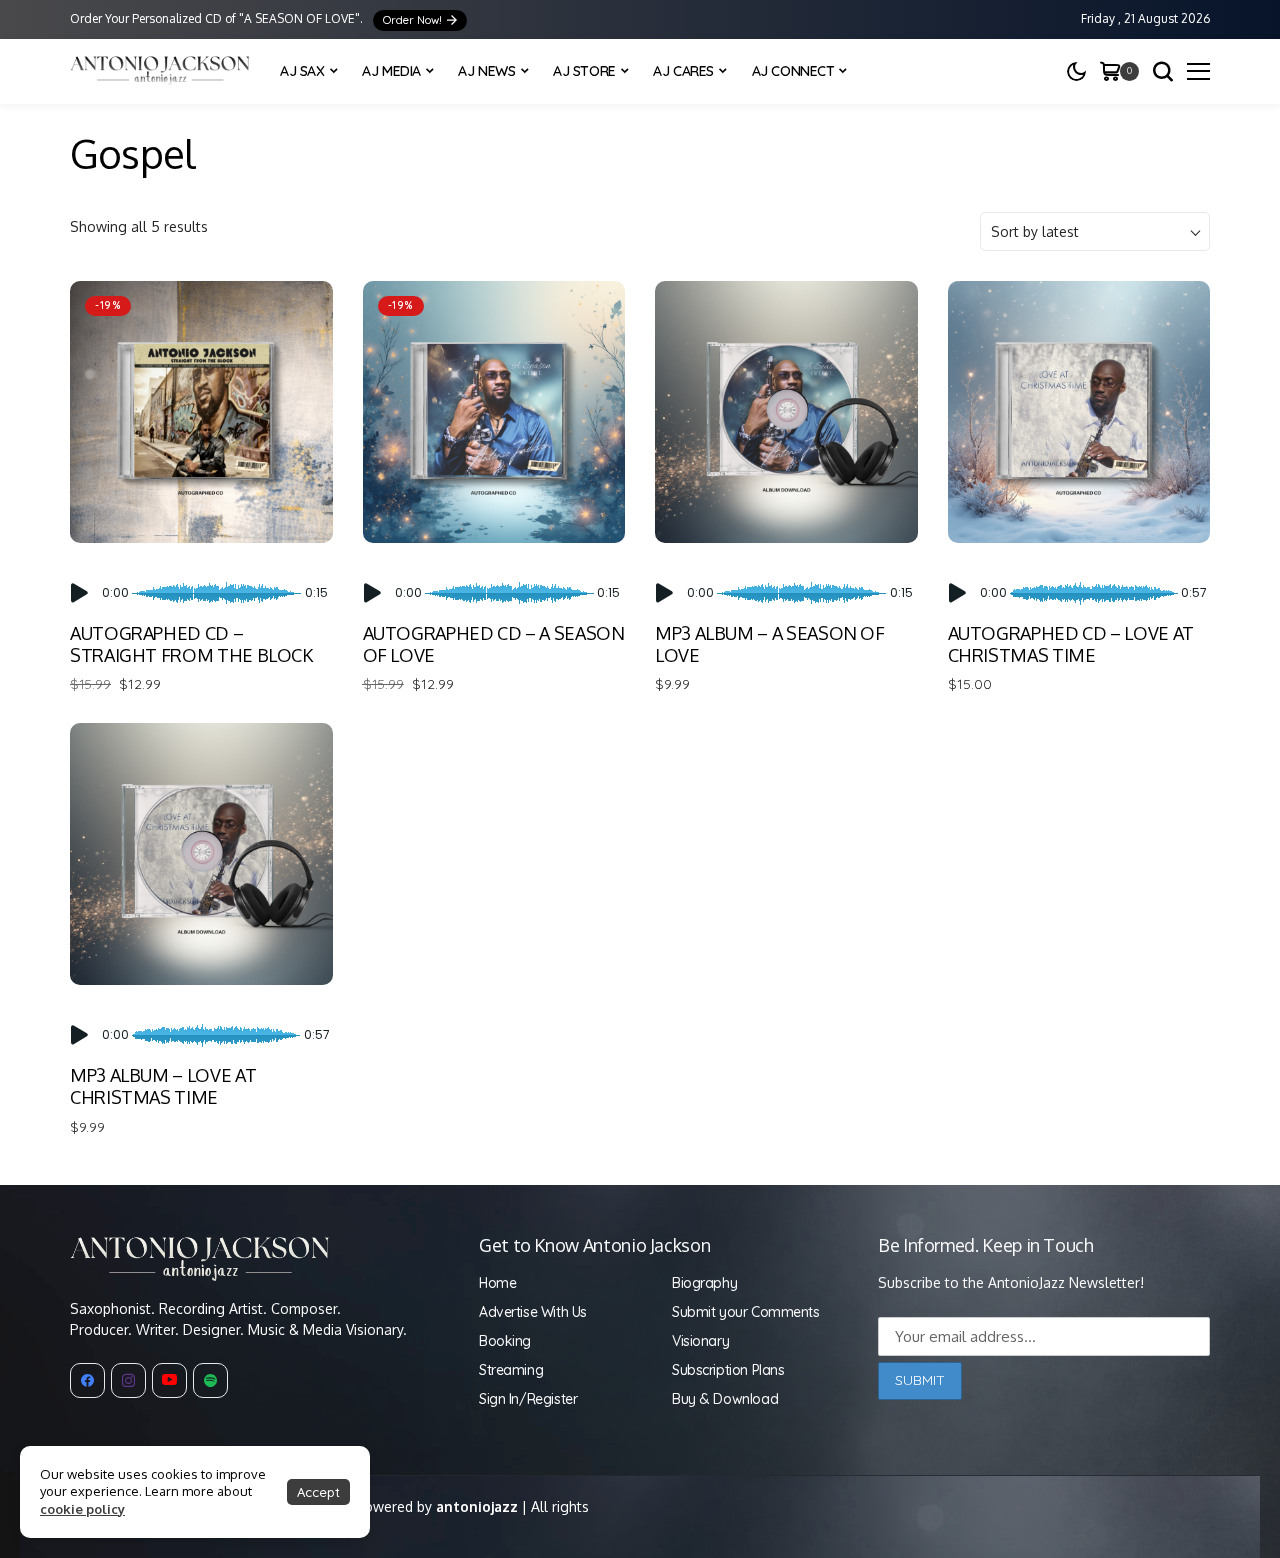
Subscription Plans (728, 1370)
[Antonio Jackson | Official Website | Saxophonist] (160, 71)
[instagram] (128, 1380)
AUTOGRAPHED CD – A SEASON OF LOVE (494, 644)
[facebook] (87, 1380)
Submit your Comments (746, 1312)
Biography (704, 1283)
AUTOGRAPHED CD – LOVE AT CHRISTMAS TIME (1071, 644)
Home (497, 1283)
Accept (318, 1492)
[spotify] (210, 1380)
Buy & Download (725, 1399)
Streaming (511, 1370)
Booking (505, 1341)
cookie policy (82, 1509)
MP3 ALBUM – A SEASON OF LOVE (770, 644)
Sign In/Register (528, 1399)
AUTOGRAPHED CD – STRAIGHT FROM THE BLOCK (191, 644)
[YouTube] (169, 1380)
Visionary (700, 1341)
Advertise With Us (533, 1312)
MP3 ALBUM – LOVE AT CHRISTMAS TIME (163, 1086)
